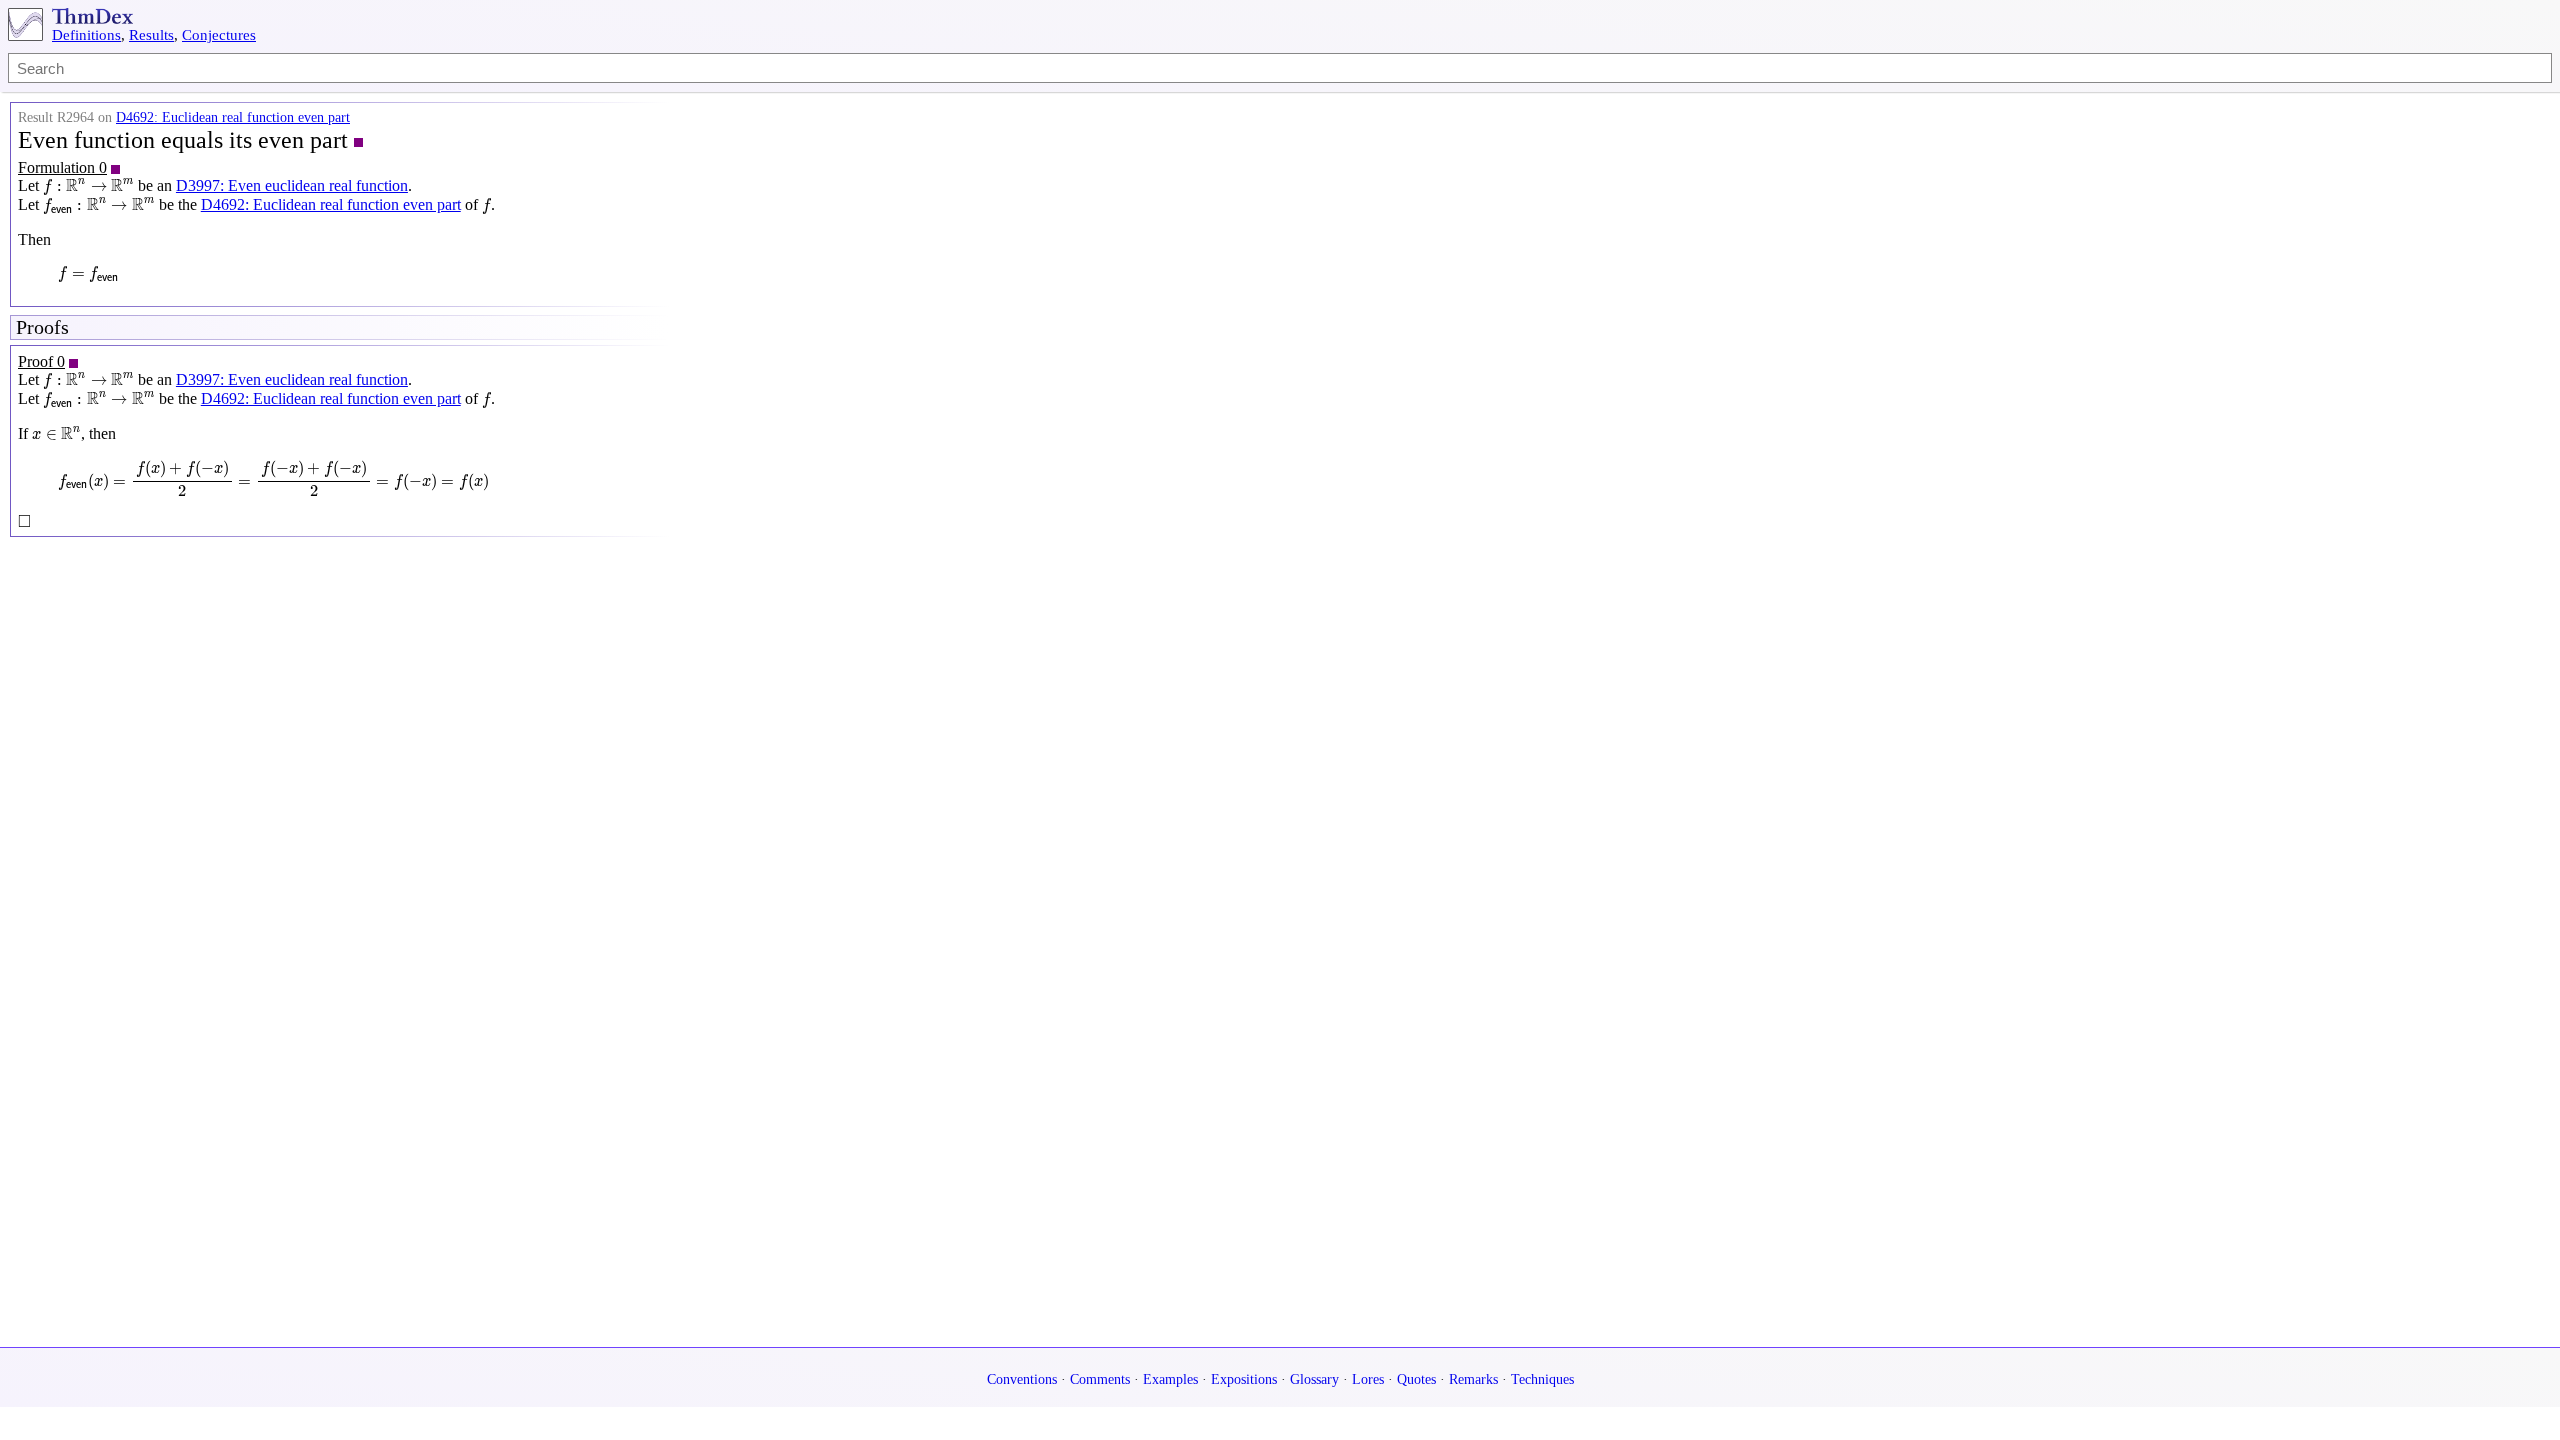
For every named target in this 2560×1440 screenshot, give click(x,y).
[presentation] (88, 187)
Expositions (1244, 1379)
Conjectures (219, 35)
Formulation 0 (62, 167)
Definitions (86, 35)
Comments (1100, 1379)
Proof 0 (41, 361)
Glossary (1314, 1379)
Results (151, 35)
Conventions (1022, 1379)
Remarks (1473, 1379)
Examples (1170, 1379)
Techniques (1542, 1379)
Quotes (1416, 1379)
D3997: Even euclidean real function (292, 185)
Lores (1368, 1379)
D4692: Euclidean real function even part (233, 117)
